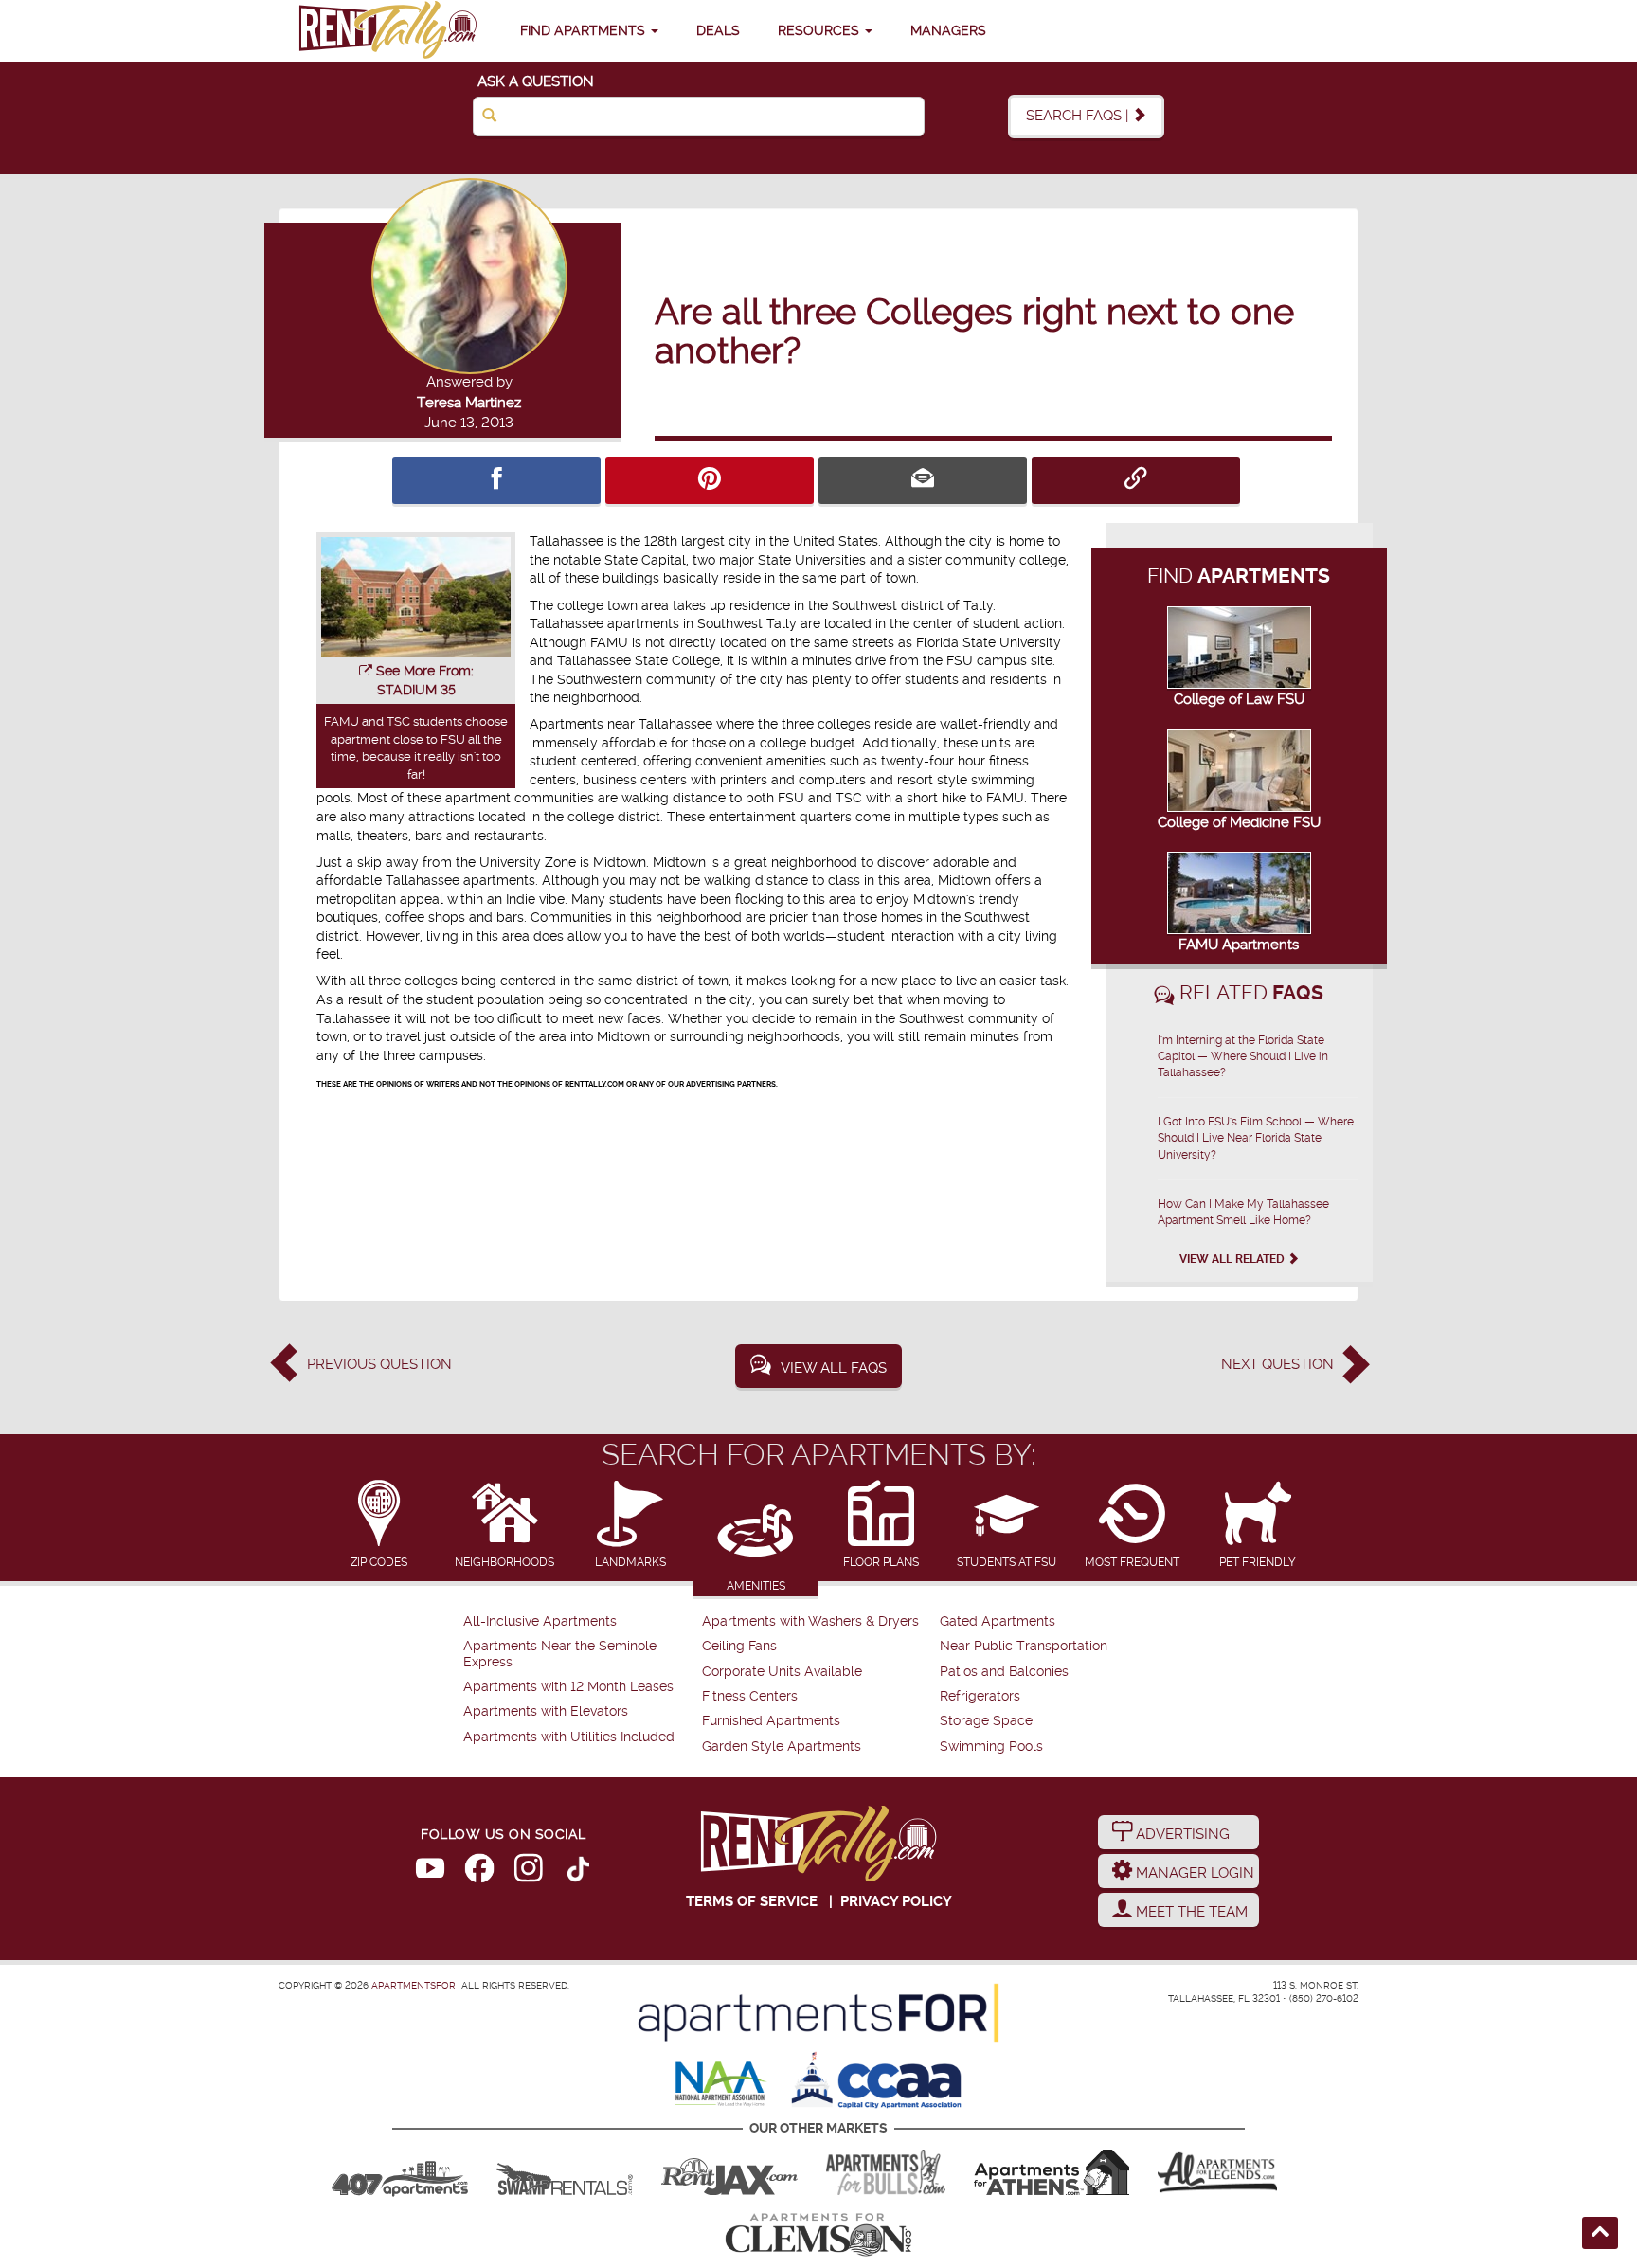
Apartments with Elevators (546, 1711)
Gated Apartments (998, 1621)
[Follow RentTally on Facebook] (479, 1872)
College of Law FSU (1239, 699)
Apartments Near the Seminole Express (560, 1654)
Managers (948, 30)
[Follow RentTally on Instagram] (529, 1872)
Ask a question (536, 81)
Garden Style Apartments (782, 1746)
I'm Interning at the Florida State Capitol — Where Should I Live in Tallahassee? (1243, 1056)
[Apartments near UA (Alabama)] (1217, 2172)
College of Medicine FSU (1239, 822)
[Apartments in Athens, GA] (1052, 2172)
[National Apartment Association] (721, 2085)
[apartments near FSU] (387, 31)
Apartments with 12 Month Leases (568, 1687)
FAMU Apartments (1239, 945)
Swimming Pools (991, 1746)
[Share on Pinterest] (710, 480)
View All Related (1233, 1259)
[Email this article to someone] (923, 480)
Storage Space (986, 1721)
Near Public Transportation (1024, 1646)
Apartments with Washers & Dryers (810, 1621)
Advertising (1181, 1834)
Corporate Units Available (782, 1672)
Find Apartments (585, 30)
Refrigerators (980, 1696)
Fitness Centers (750, 1696)
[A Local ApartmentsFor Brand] (818, 2013)
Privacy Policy (896, 1901)
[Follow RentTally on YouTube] (430, 1872)
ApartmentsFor (414, 1985)
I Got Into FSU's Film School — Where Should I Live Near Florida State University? (1256, 1138)
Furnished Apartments (771, 1721)
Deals (718, 30)
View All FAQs (834, 1368)
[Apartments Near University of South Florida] (886, 2172)
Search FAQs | (1079, 116)
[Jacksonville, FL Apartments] (729, 2172)
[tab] (379, 1526)
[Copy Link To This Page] (1136, 480)
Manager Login (1193, 1873)
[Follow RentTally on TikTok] (578, 1872)
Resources (820, 30)
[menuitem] (580, 1622)
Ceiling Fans (739, 1646)
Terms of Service (752, 1901)
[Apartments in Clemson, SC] (818, 2235)
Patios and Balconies (1004, 1672)
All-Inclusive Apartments (540, 1621)
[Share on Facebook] (496, 480)
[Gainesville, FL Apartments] (565, 2172)
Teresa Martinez (469, 403)
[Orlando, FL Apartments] (400, 2172)
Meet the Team (1190, 1912)
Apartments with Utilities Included (569, 1737)
